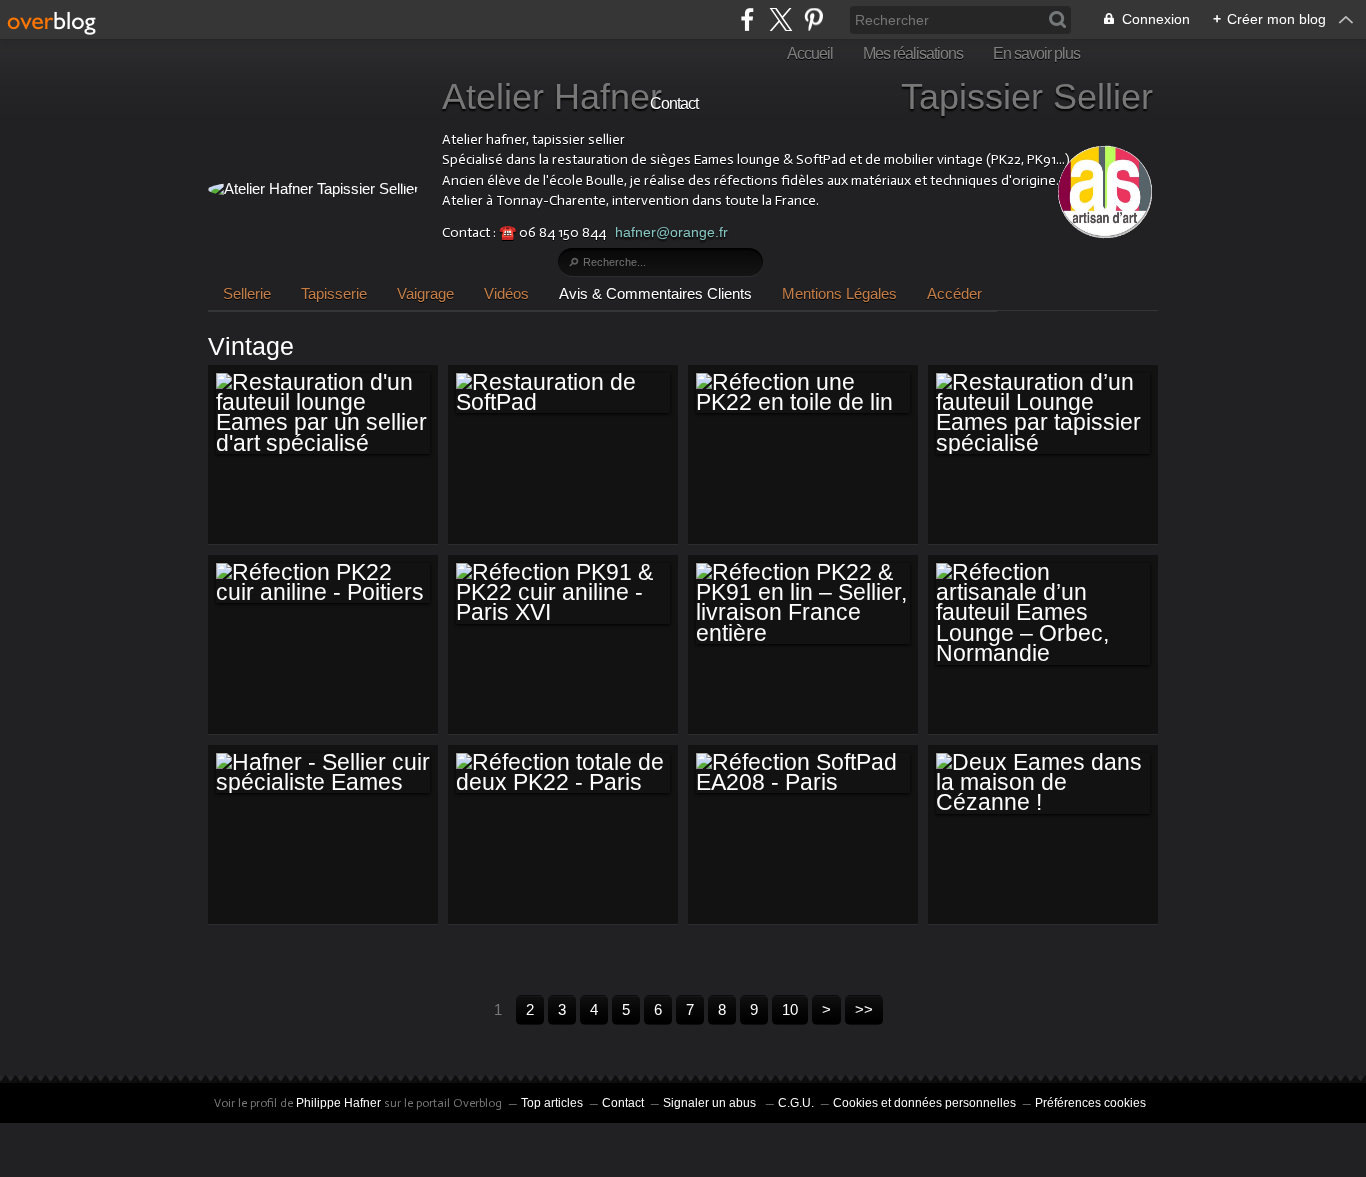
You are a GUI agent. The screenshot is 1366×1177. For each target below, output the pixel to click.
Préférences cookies (1090, 1103)
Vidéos (506, 293)
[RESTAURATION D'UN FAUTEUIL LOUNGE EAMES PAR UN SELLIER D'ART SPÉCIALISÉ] (323, 414)
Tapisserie (334, 293)
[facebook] (747, 19)
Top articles (552, 1103)
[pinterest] (813, 19)
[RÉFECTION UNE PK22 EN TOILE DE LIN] (803, 393)
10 (790, 1009)
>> (864, 1009)
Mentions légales (839, 293)
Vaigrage (425, 293)
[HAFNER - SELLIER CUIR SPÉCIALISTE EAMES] (323, 773)
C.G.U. (796, 1103)
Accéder (954, 293)
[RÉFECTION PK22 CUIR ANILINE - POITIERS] (323, 583)
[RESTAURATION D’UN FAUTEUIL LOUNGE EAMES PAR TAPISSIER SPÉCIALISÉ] (1043, 414)
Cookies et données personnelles (924, 1103)
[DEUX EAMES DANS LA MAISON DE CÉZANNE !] (1043, 783)
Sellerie (247, 293)
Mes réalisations (913, 53)
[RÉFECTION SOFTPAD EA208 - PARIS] (803, 773)
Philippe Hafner (338, 1103)
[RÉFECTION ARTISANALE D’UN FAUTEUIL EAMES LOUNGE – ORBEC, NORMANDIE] (1043, 614)
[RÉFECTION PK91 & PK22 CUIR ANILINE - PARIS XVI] (563, 593)
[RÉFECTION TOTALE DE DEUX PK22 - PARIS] (563, 773)
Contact (674, 103)
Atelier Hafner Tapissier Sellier (797, 96)
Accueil (810, 53)
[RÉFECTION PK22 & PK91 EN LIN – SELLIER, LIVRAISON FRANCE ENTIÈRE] (803, 604)
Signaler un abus (711, 1103)
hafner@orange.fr (671, 232)
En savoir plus (1036, 53)
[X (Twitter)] (780, 19)
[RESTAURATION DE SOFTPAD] (563, 393)
